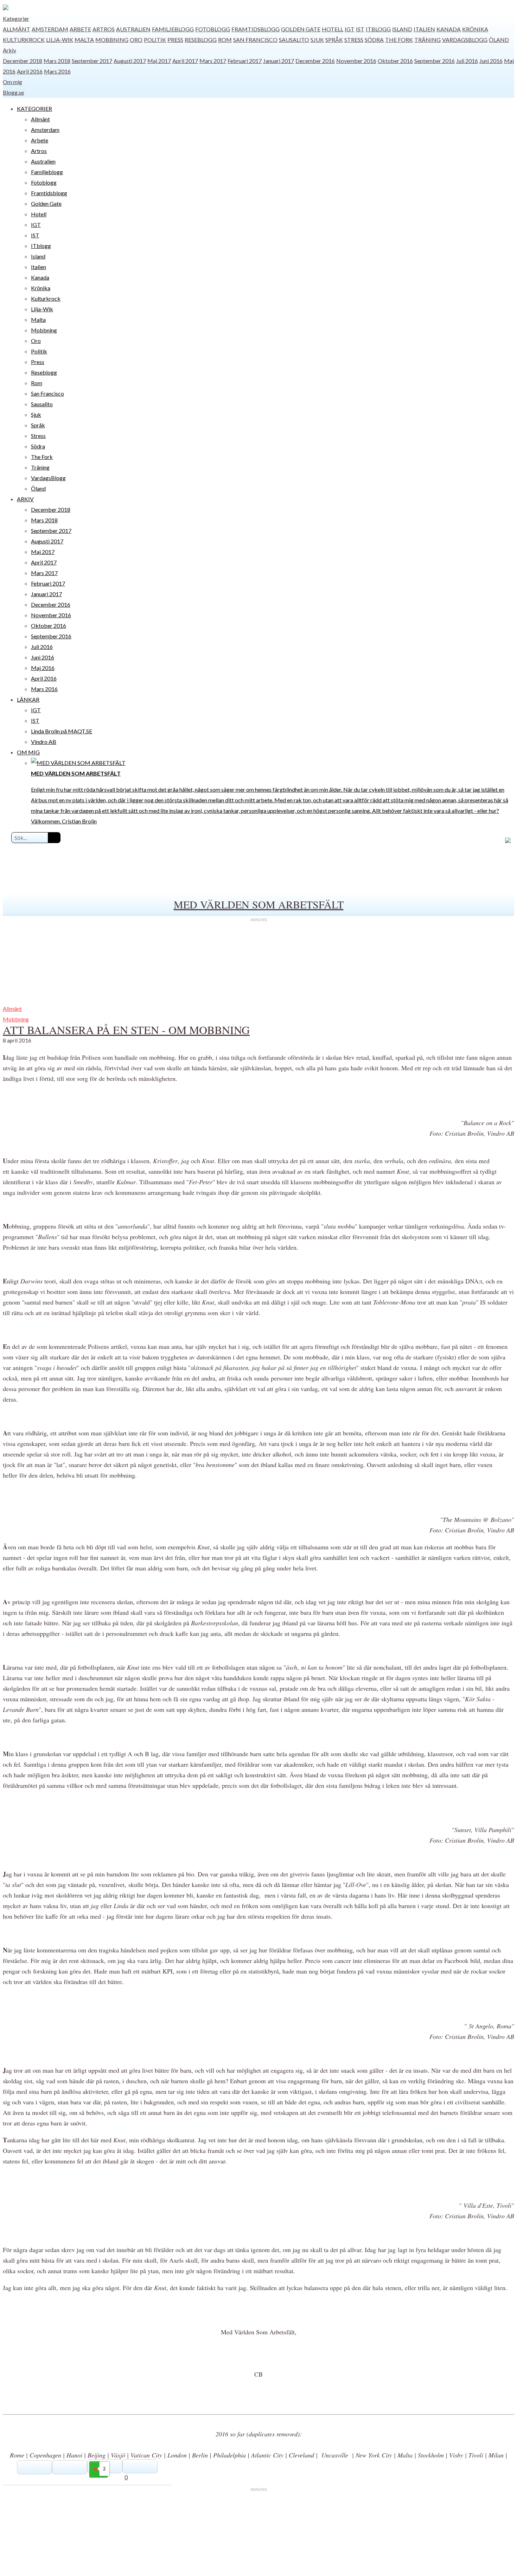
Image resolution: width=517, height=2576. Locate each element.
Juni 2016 (491, 61)
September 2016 (435, 61)
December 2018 (23, 61)
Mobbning (112, 40)
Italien (424, 29)
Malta (84, 40)
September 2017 (92, 61)
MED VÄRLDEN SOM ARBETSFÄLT (259, 904)
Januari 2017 (279, 61)
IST (360, 29)
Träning (427, 40)
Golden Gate (301, 29)
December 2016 (315, 61)
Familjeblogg (173, 29)
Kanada (449, 29)
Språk (334, 40)
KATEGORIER (34, 109)
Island (402, 29)
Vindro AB (44, 742)
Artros (104, 29)
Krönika (475, 29)
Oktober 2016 (395, 61)
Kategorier (16, 18)
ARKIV (25, 499)
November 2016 (356, 61)
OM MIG (28, 752)
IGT (350, 29)
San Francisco (255, 40)
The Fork (399, 40)
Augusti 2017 (130, 61)
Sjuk (317, 40)
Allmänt (17, 29)
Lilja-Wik (60, 40)
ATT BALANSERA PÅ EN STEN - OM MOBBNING (126, 1030)
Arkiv (9, 50)
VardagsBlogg (465, 40)
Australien (133, 29)
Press (175, 40)
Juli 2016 (467, 61)
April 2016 (30, 71)
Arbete (80, 29)
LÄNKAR (28, 699)
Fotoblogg (213, 29)
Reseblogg (201, 40)
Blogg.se (13, 92)
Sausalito (294, 40)
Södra (374, 40)
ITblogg (378, 29)
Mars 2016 (57, 71)
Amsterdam (50, 29)
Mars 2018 (57, 61)
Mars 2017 (213, 61)
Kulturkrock (24, 40)
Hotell (333, 29)
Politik (155, 40)
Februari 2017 (245, 61)
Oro (136, 40)
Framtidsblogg (256, 29)
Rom (225, 40)
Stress (354, 40)
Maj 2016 (43, 668)
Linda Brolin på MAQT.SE (62, 731)
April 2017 (185, 61)
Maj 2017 (159, 61)
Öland (499, 40)
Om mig (12, 82)
